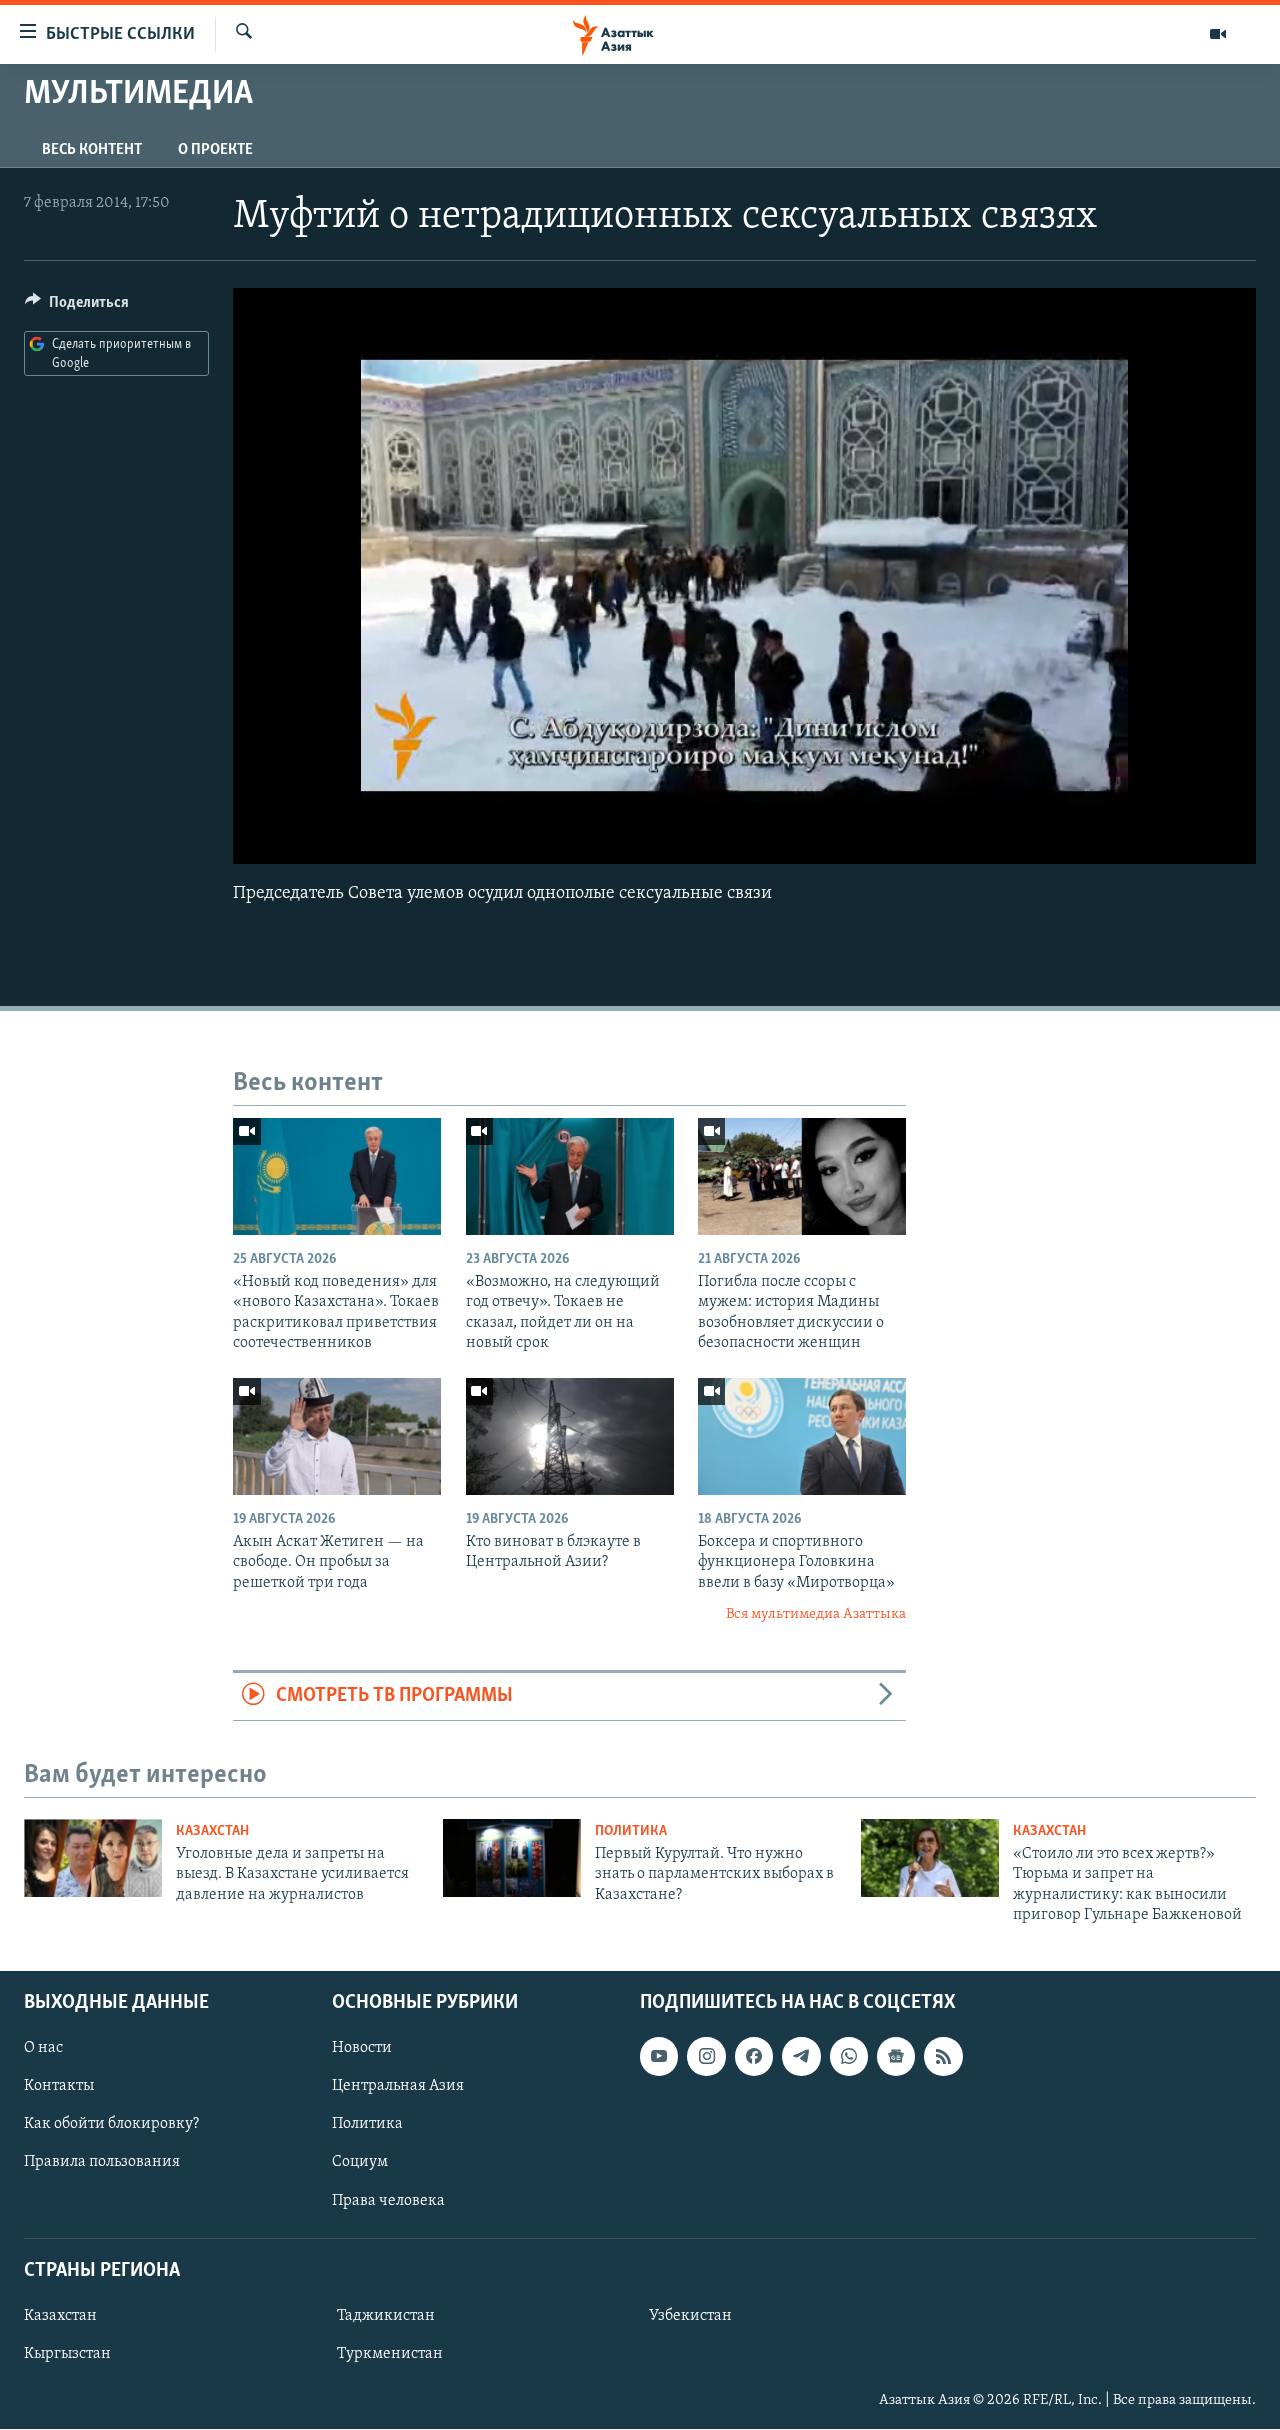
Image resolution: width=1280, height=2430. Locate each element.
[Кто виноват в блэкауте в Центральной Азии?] (570, 1436)
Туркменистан (390, 2354)
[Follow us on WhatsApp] (849, 2057)
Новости (362, 2049)
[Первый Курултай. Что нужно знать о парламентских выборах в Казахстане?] (512, 1858)
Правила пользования (102, 2163)
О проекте (215, 150)
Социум (360, 2163)
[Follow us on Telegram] (801, 2057)
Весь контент (92, 150)
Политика (631, 1831)
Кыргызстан (67, 2354)
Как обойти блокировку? (111, 2125)
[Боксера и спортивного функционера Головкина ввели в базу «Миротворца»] (802, 1436)
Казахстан (212, 1831)
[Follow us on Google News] (896, 2057)
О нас (43, 2049)
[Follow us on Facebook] (754, 2057)
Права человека (388, 2201)
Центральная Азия (398, 2087)
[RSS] (943, 2057)
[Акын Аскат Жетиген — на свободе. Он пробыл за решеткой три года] (337, 1436)
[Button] (77, 307)
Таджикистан (386, 2316)
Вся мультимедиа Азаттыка (816, 1614)
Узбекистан (690, 2316)
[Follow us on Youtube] (659, 2057)
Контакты (59, 2087)
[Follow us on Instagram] (706, 2057)
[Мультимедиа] (1218, 34)
